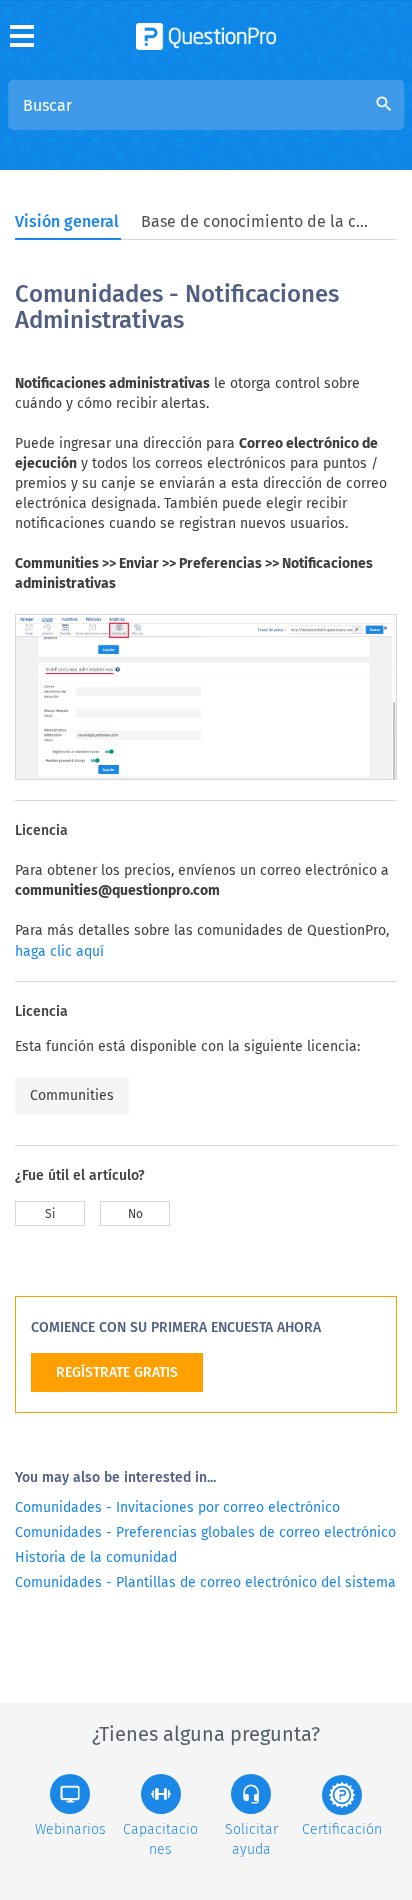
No (135, 1214)
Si (50, 1214)
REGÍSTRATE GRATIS (117, 1372)
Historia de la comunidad (96, 1557)
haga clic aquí (59, 951)
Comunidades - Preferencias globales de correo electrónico (205, 1532)
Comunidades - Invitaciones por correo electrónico (177, 1507)
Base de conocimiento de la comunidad (256, 221)
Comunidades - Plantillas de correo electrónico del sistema (205, 1582)
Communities (72, 1095)
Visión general (67, 221)
